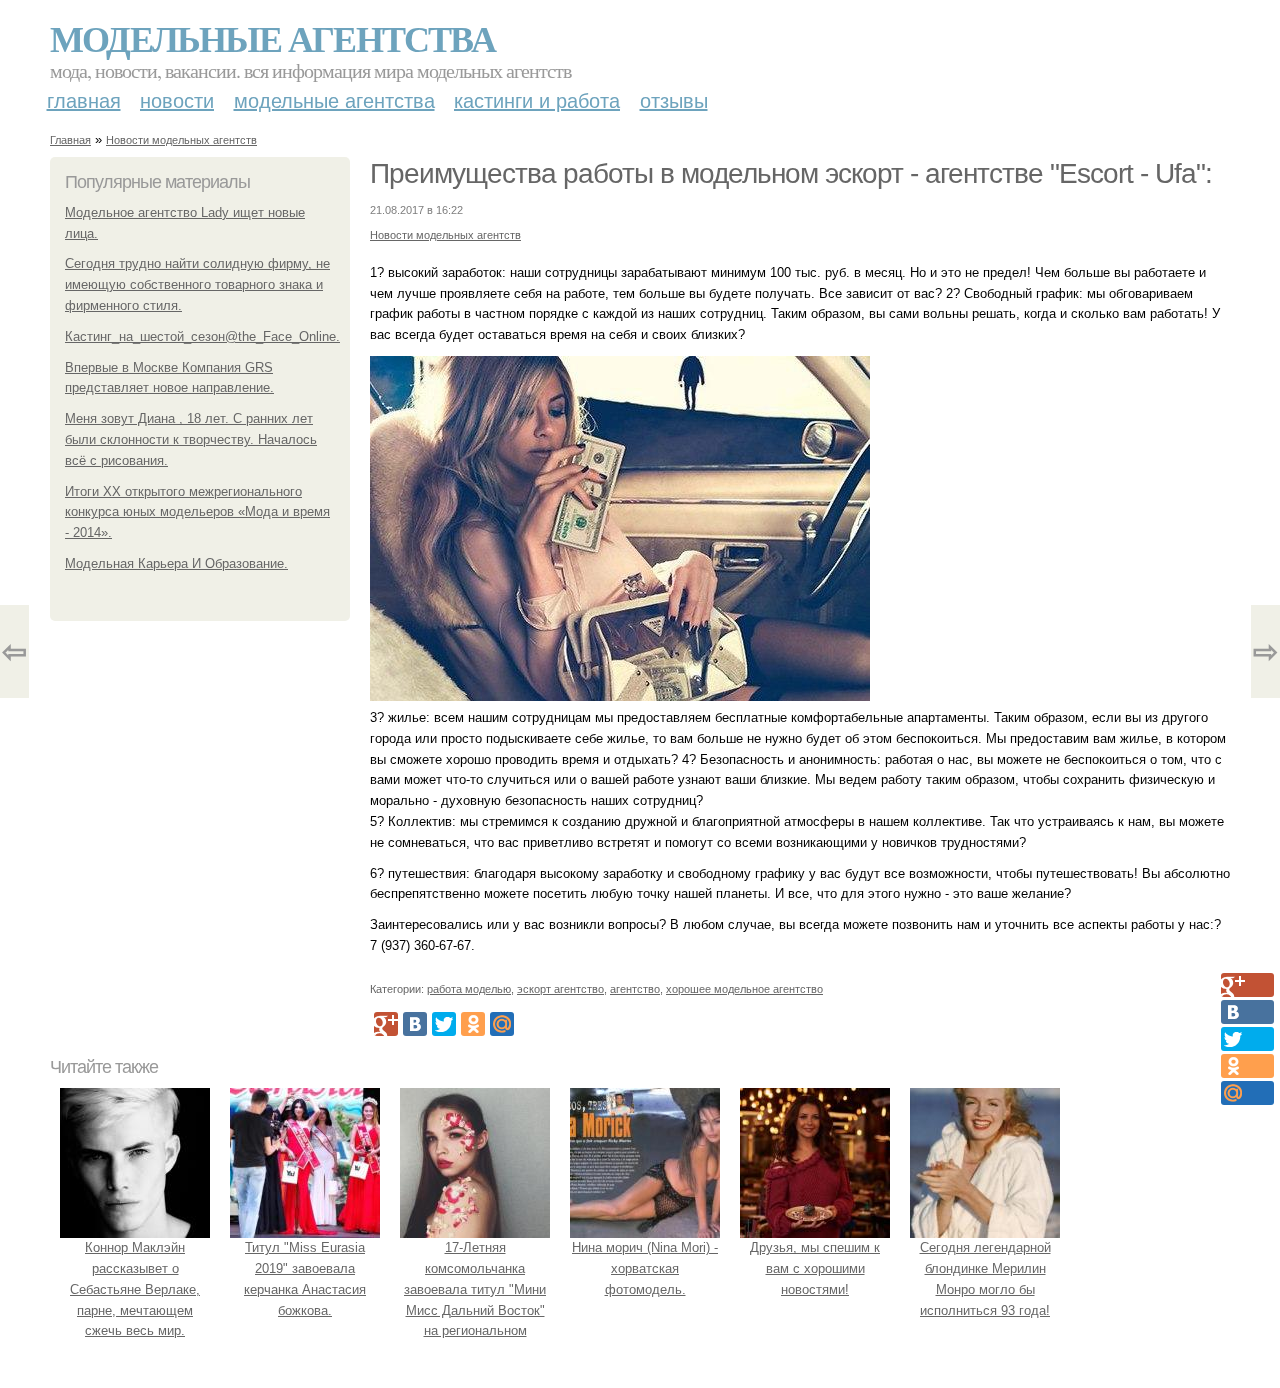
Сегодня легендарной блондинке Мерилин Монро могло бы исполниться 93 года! (985, 1278)
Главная (84, 101)
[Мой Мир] (502, 1024)
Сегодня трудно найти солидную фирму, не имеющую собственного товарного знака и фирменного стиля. (197, 284)
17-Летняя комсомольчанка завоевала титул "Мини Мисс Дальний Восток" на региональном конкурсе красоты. (475, 1299)
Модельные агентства (272, 38)
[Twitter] (444, 1024)
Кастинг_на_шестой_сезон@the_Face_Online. (202, 336)
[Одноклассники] (473, 1024)
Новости (177, 101)
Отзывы (674, 101)
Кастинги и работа (537, 101)
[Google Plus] (386, 1024)
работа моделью (469, 989)
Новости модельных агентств (181, 140)
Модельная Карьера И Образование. (176, 563)
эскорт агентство (560, 989)
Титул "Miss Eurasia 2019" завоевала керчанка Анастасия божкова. (305, 1278)
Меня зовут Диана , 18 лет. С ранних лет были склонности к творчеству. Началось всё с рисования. (191, 439)
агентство (635, 989)
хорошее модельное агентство (744, 989)
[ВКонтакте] (415, 1024)
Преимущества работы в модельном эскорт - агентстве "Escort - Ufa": (791, 173)
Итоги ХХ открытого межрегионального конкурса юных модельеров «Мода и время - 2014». (197, 512)
